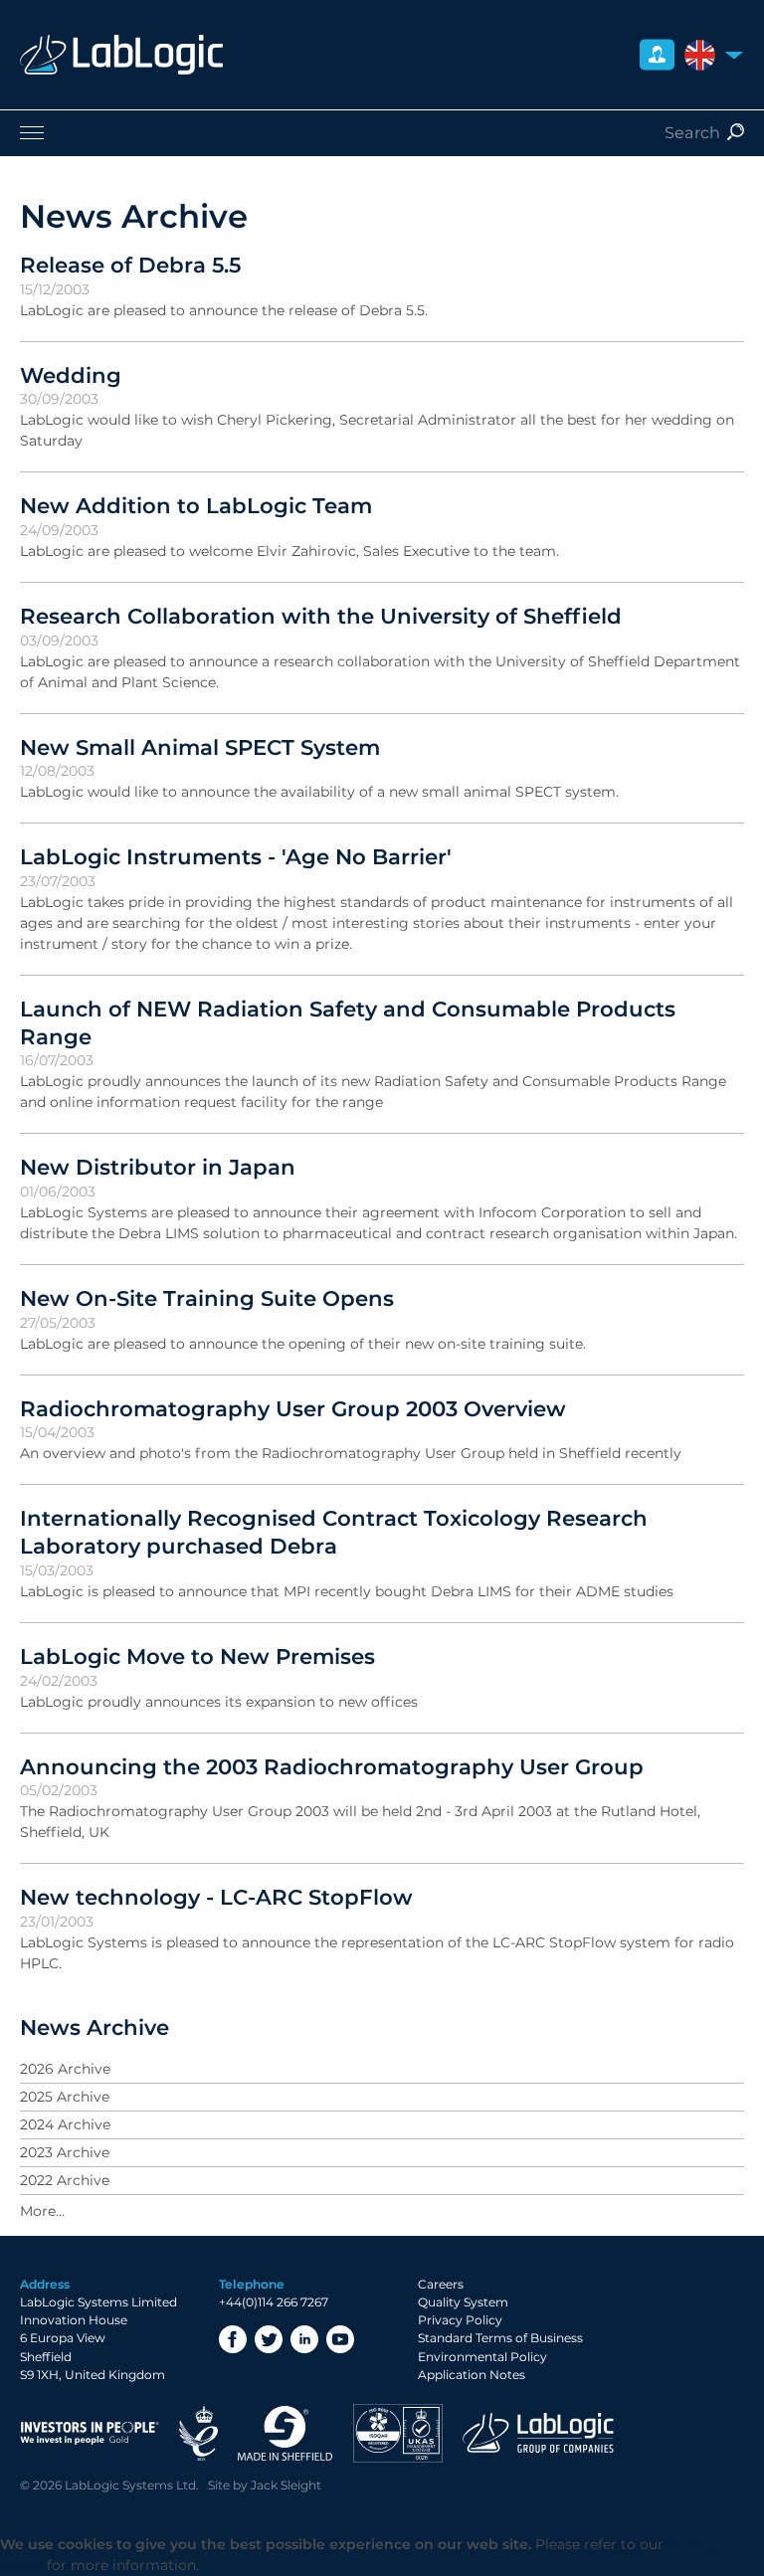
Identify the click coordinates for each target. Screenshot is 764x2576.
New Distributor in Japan (158, 1167)
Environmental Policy (482, 2357)
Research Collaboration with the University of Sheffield (321, 616)
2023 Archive (65, 2152)
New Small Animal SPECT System (200, 747)
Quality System (463, 2302)
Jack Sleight (286, 2485)
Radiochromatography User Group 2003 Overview (293, 1408)
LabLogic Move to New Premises (197, 1656)
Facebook (233, 2339)
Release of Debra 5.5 (130, 265)
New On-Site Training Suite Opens (207, 1298)
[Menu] (382, 132)
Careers (441, 2284)
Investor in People (90, 2433)
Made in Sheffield (286, 2433)
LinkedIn (304, 2339)
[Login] (657, 55)
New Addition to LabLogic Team (196, 505)
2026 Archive (65, 2069)
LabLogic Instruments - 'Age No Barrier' (236, 856)
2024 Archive (65, 2124)
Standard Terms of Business (500, 2338)
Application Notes (472, 2375)
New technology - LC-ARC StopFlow (216, 1897)
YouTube (340, 2339)
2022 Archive (65, 2180)
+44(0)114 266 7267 (274, 2302)
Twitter (269, 2339)
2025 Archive (65, 2097)
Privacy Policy (460, 2320)
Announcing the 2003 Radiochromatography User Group (332, 1766)
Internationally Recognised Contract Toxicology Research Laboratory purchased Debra (334, 1532)
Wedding (71, 375)
